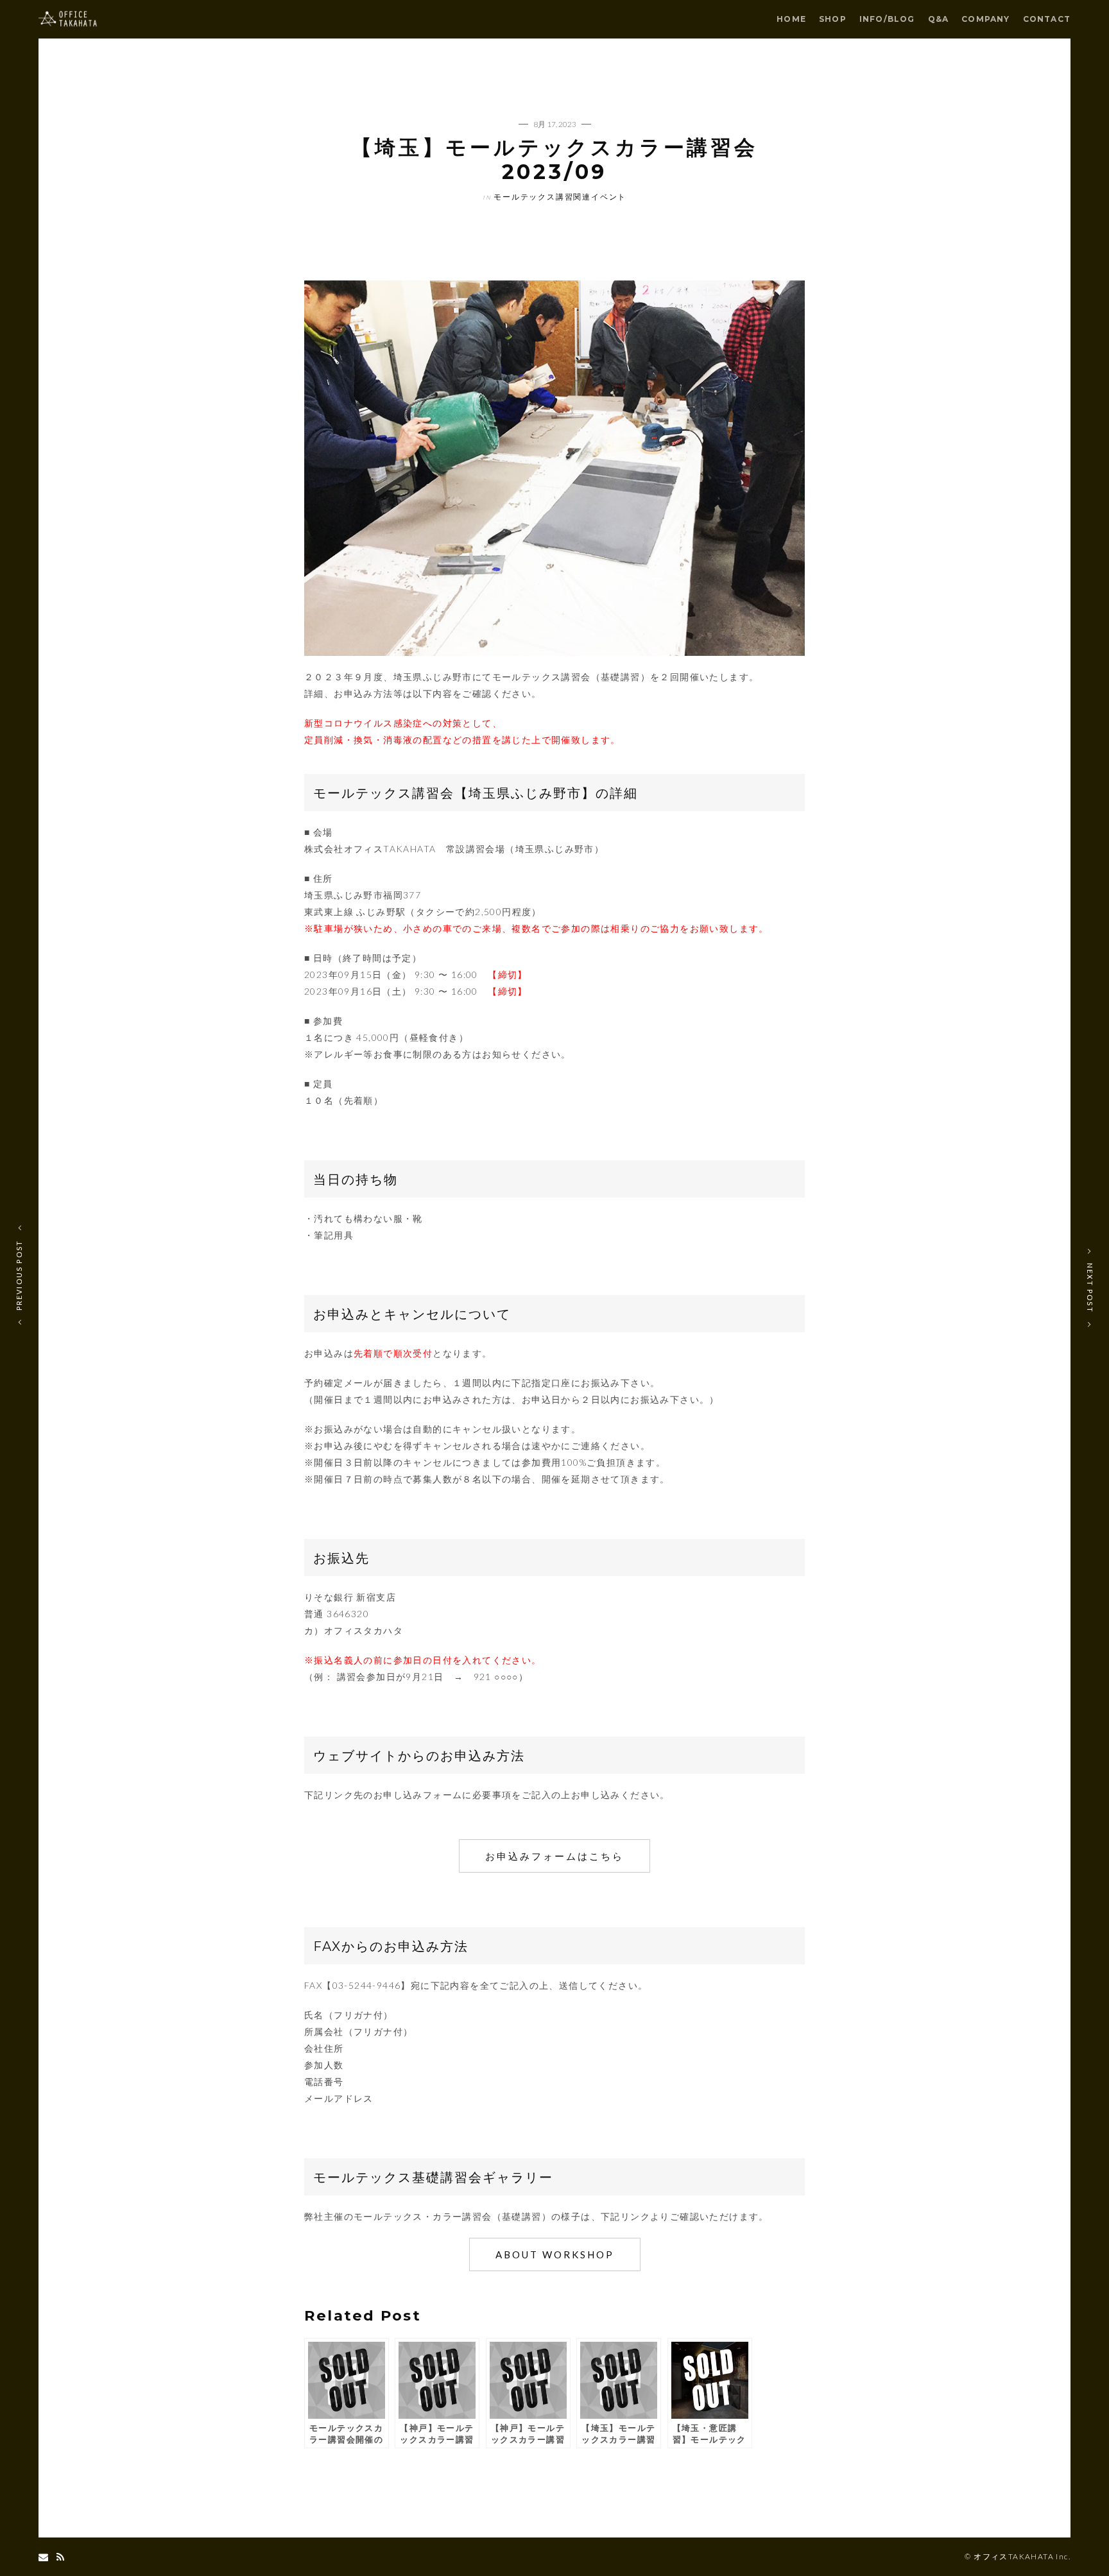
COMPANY (985, 19)
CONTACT (1047, 19)
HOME (791, 19)
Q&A (939, 19)
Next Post (1090, 1288)
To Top (555, 2557)
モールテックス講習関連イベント (560, 197)
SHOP (833, 19)
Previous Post (19, 1275)
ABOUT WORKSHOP (555, 2254)
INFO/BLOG (887, 19)
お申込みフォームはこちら (554, 1856)
